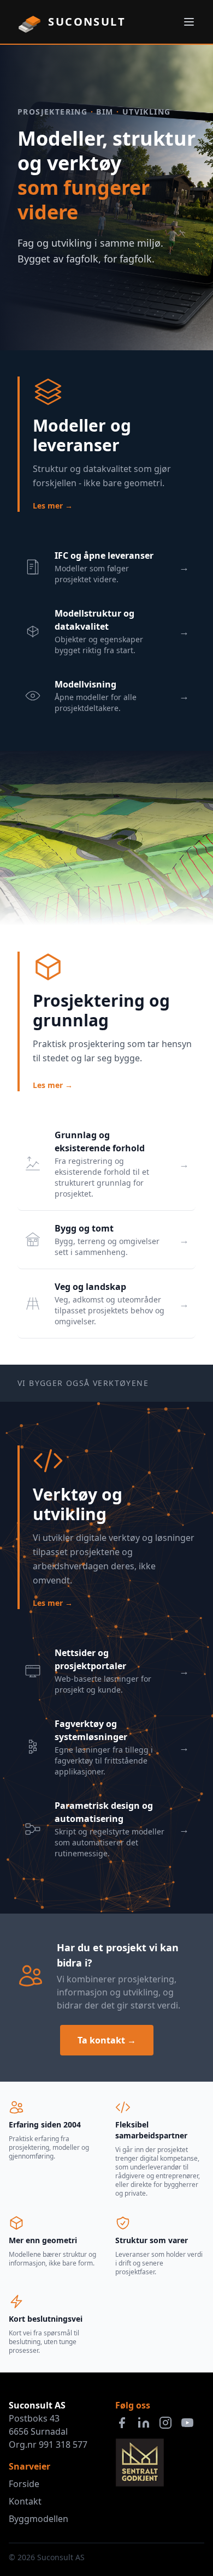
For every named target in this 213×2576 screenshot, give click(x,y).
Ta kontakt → (107, 2040)
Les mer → (53, 506)
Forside (24, 2484)
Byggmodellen (39, 2519)
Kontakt (25, 2501)
